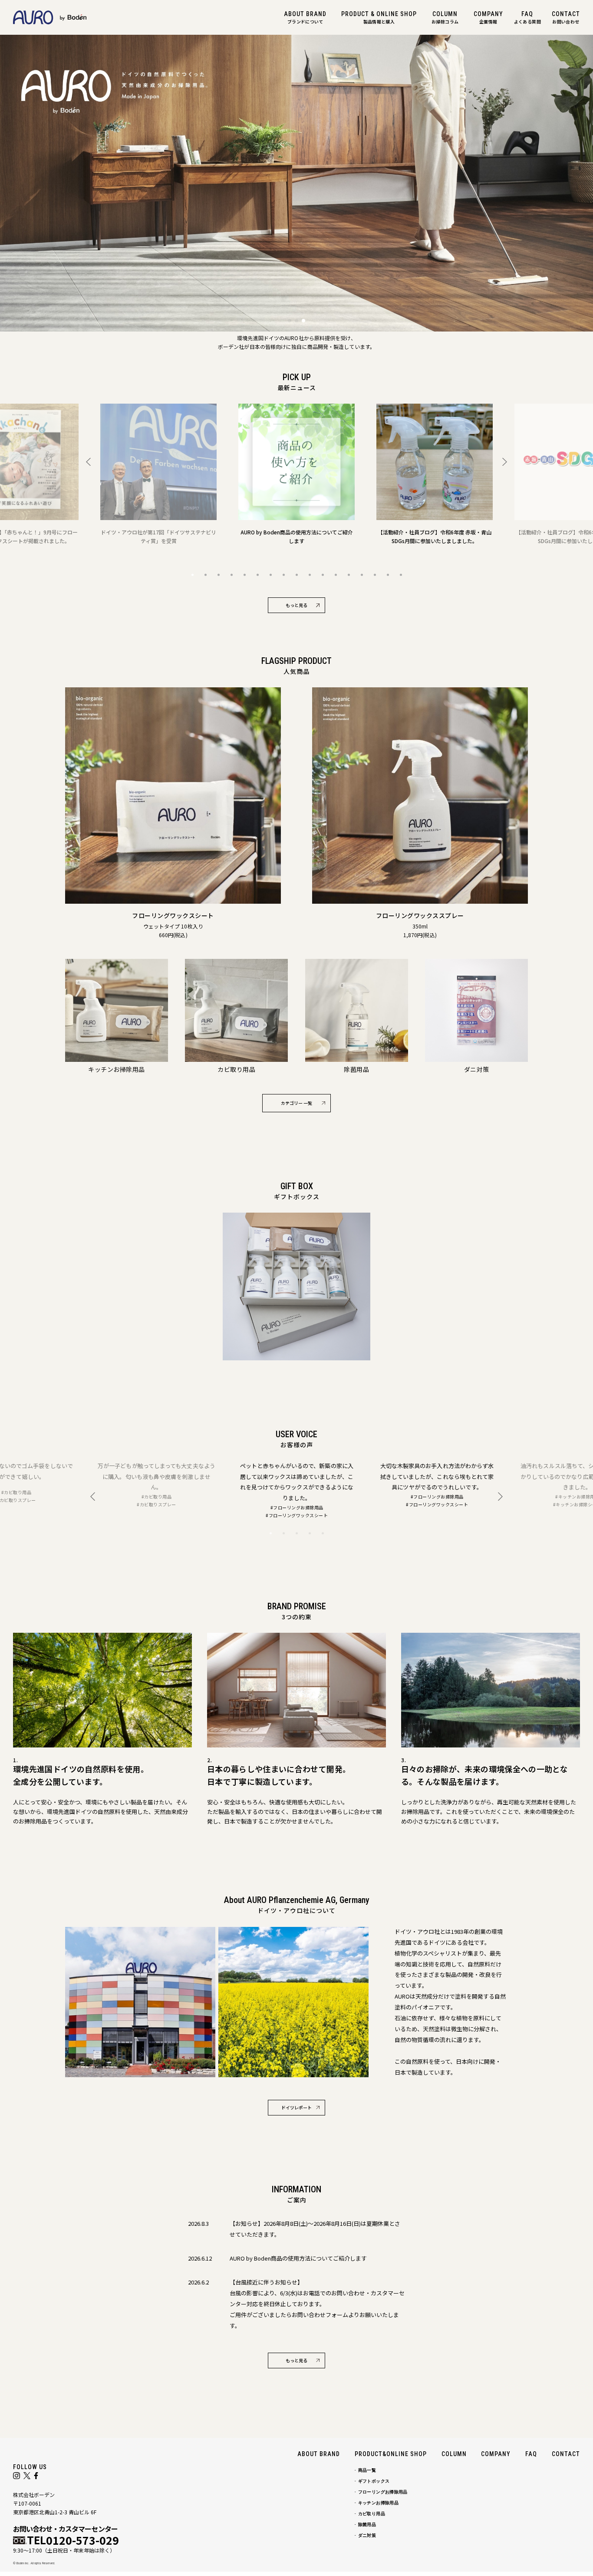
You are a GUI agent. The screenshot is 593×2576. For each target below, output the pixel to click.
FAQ (531, 2454)
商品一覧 (367, 2470)
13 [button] (349, 575)
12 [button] (336, 575)
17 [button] (401, 575)
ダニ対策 (367, 2535)
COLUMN (454, 2454)
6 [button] (257, 575)
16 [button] (388, 575)
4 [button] (231, 575)
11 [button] (323, 575)
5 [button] (244, 575)
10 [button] (310, 575)
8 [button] (283, 575)
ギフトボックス (374, 2481)
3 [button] (218, 575)
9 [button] (296, 575)
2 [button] (205, 575)
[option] (158, 474)
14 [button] (362, 575)
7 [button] (270, 575)
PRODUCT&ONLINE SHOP (391, 2454)
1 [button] (192, 575)
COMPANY (496, 2454)
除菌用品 (367, 2525)
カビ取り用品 (372, 2514)
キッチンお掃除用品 (378, 2503)
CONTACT (566, 2454)
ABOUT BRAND (319, 2454)
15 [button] (375, 575)
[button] (290, 321)
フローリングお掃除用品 (383, 2492)
